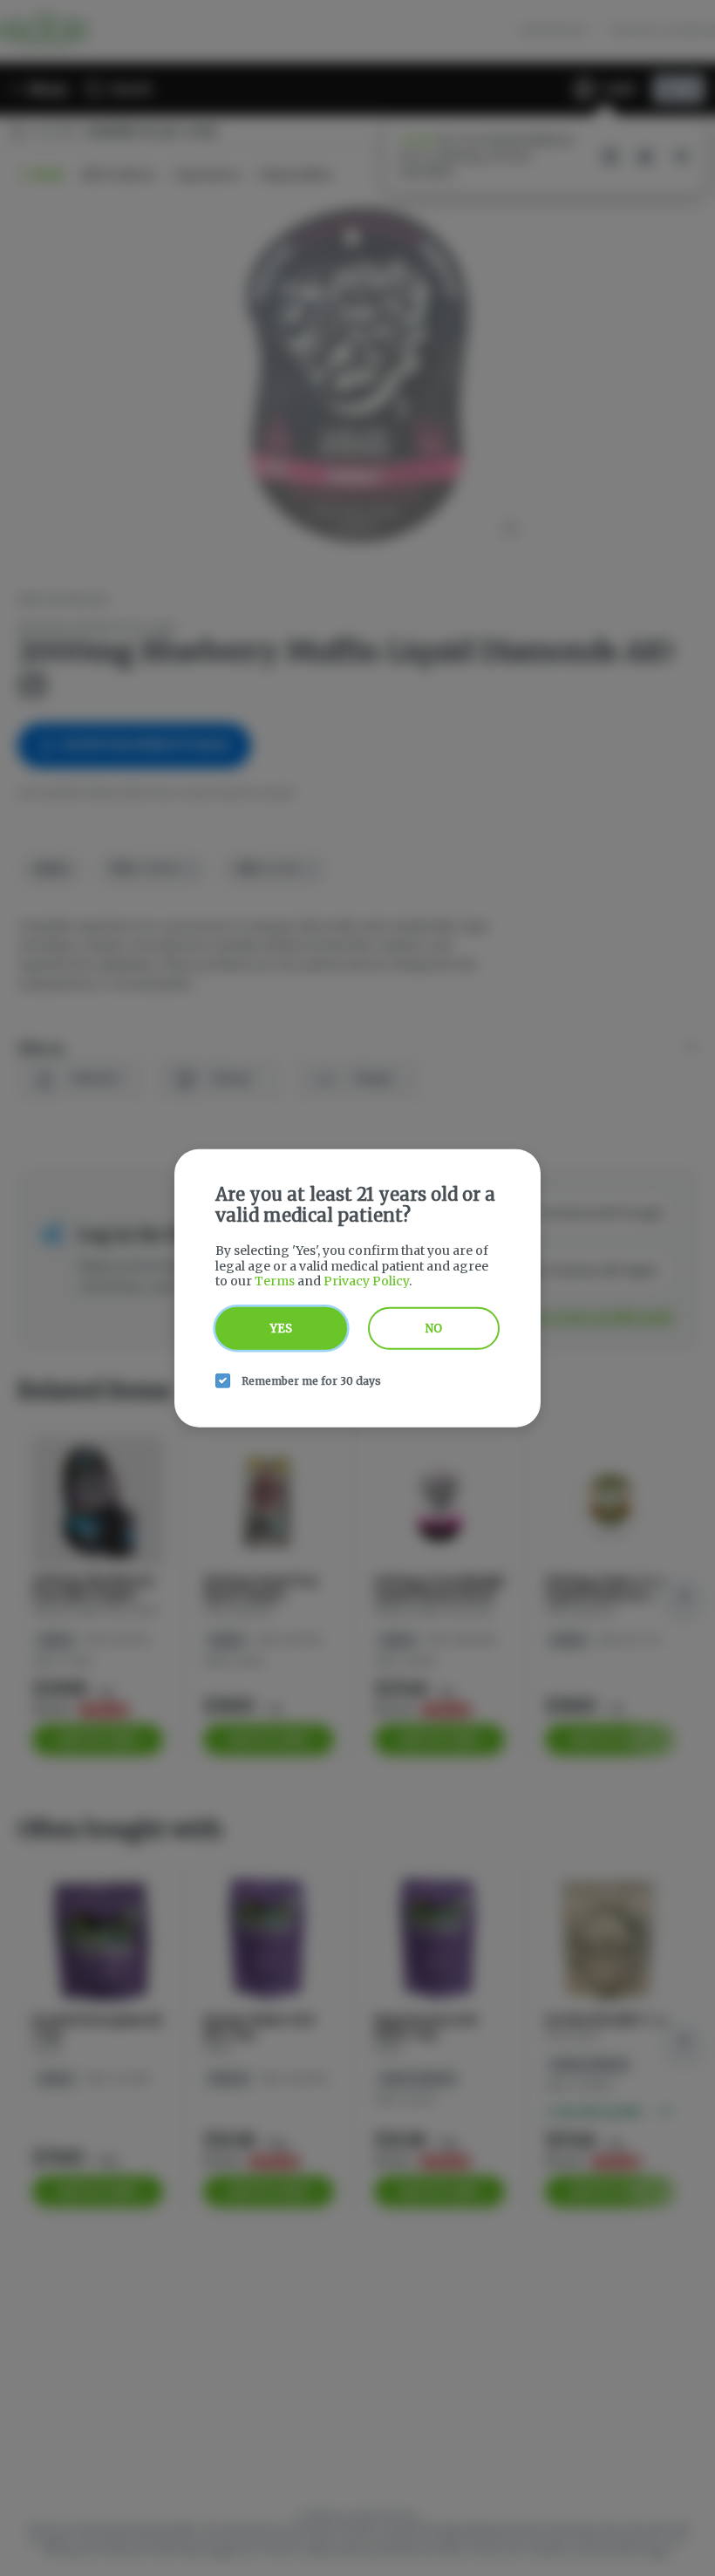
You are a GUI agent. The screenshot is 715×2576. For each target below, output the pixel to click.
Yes (281, 1328)
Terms (275, 1281)
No (434, 1328)
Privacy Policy (366, 1281)
